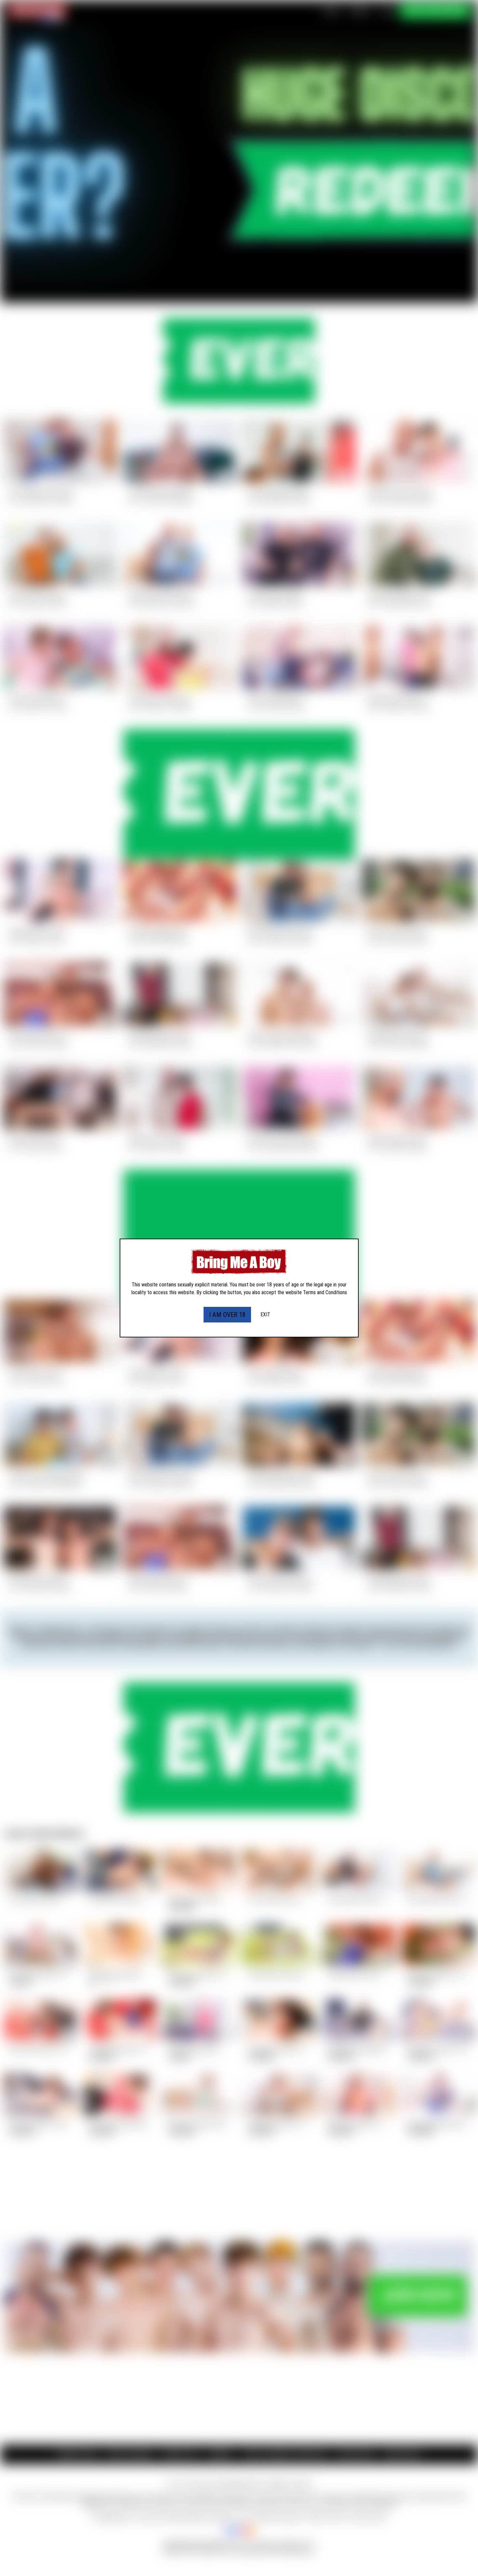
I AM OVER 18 (227, 1315)
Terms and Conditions (325, 1292)
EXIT (265, 1314)
